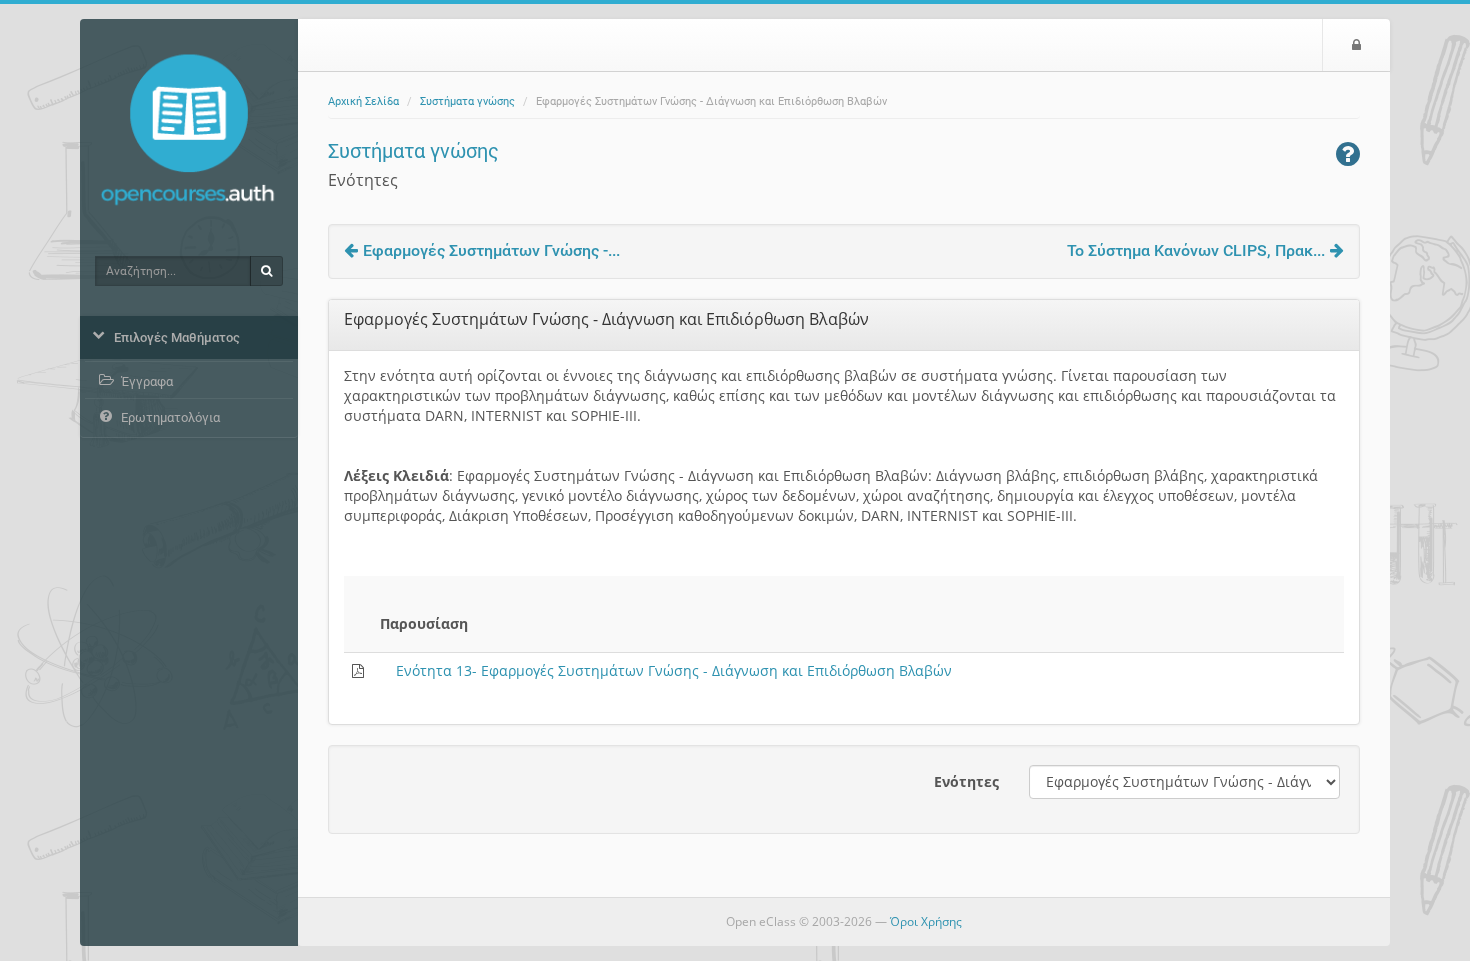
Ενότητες (966, 781)
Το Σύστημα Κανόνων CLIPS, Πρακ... (1196, 250)
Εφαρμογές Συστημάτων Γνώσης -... (491, 250)
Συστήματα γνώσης (467, 101)
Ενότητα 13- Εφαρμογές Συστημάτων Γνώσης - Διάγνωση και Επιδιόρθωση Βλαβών (674, 670)
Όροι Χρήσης (926, 921)
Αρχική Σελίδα (363, 101)
